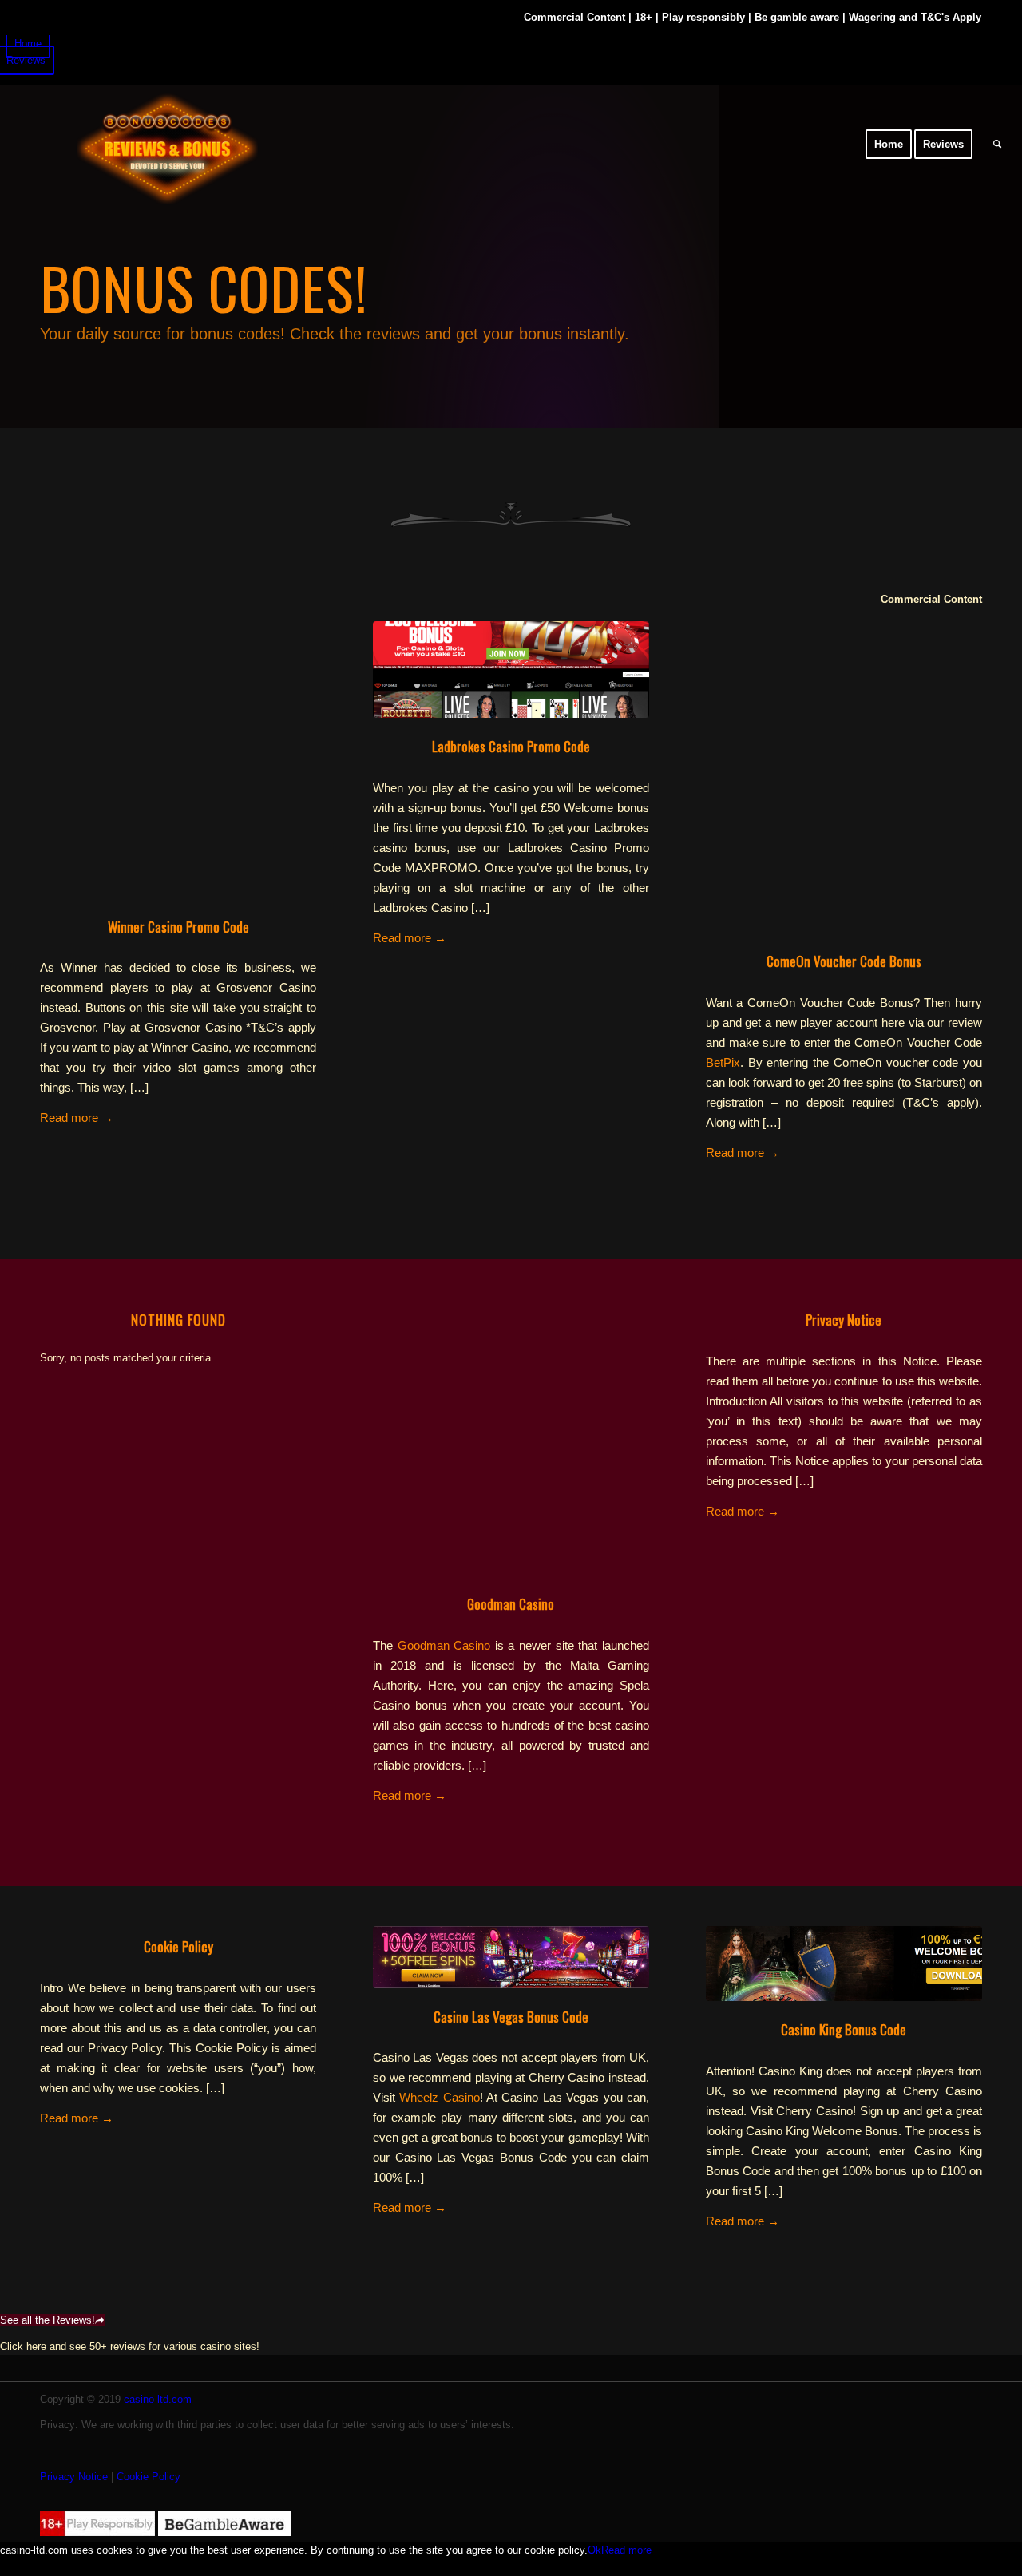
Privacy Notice (844, 1320)
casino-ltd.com (158, 2399)
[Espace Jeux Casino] (139, 145)
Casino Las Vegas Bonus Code (511, 2017)
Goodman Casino (511, 1604)
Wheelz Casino (439, 2097)
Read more (77, 1118)
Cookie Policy (178, 1946)
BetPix (723, 1062)
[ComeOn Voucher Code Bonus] (844, 795)
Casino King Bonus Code (844, 2029)
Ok (594, 2550)
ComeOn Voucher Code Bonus (844, 961)
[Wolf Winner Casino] (511, 1957)
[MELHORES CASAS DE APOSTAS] (511, 670)
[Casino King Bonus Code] (844, 1964)
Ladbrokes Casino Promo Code (511, 746)
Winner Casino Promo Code (178, 927)
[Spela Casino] (511, 1437)
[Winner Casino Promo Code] (178, 759)
